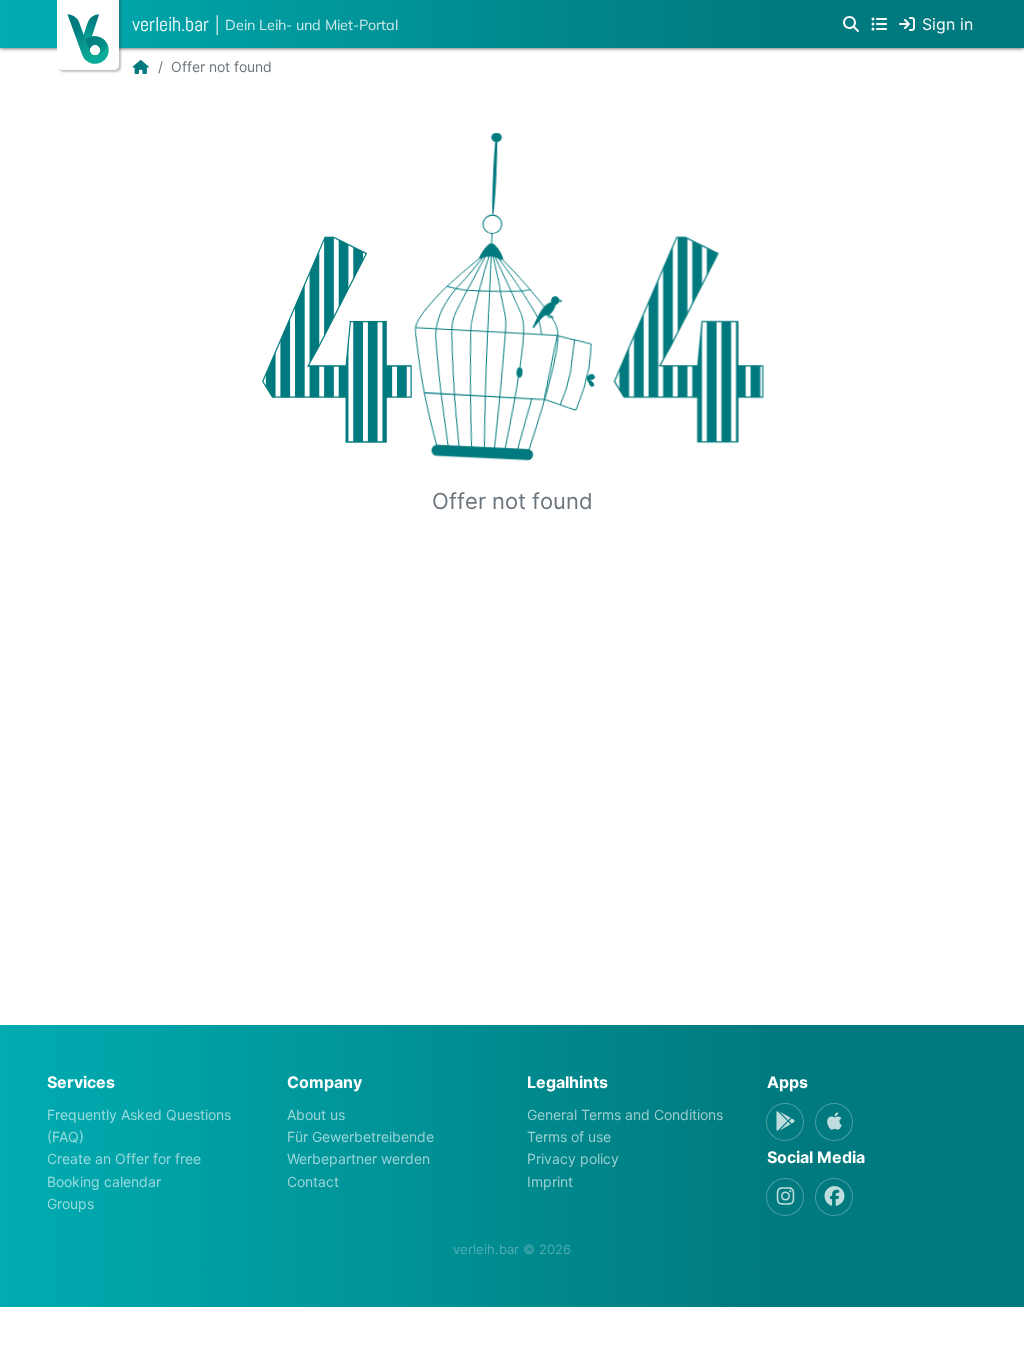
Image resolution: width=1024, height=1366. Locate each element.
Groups (70, 1203)
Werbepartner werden (358, 1158)
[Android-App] (785, 1122)
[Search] (851, 24)
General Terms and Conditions (625, 1114)
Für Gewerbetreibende (360, 1136)
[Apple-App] (834, 1122)
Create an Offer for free (124, 1158)
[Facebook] (834, 1197)
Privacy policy (573, 1158)
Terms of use (569, 1136)
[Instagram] (785, 1197)
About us (316, 1114)
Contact (313, 1181)
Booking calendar (104, 1181)
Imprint (550, 1181)
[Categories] (879, 24)
